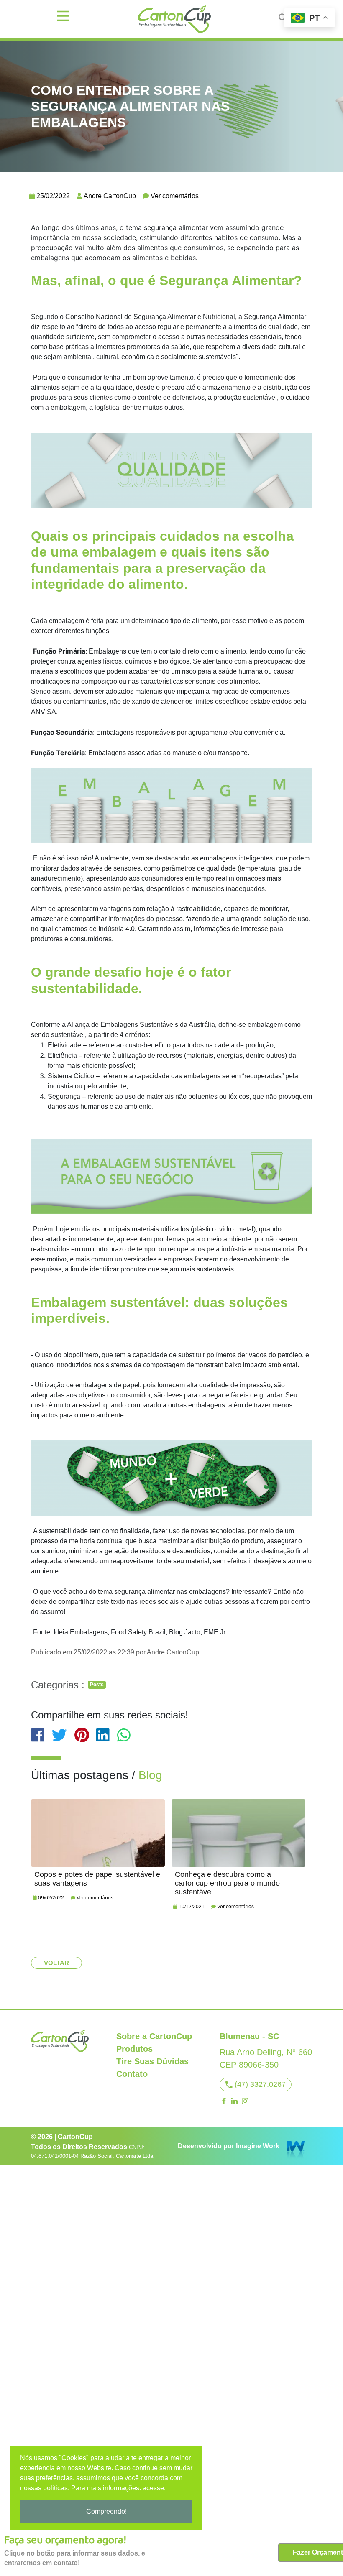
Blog (150, 1775)
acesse (153, 2488)
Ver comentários (175, 196)
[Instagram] (245, 2101)
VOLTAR (56, 1963)
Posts (97, 1685)
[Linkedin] (235, 2101)
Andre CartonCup (110, 196)
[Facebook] (224, 2101)
